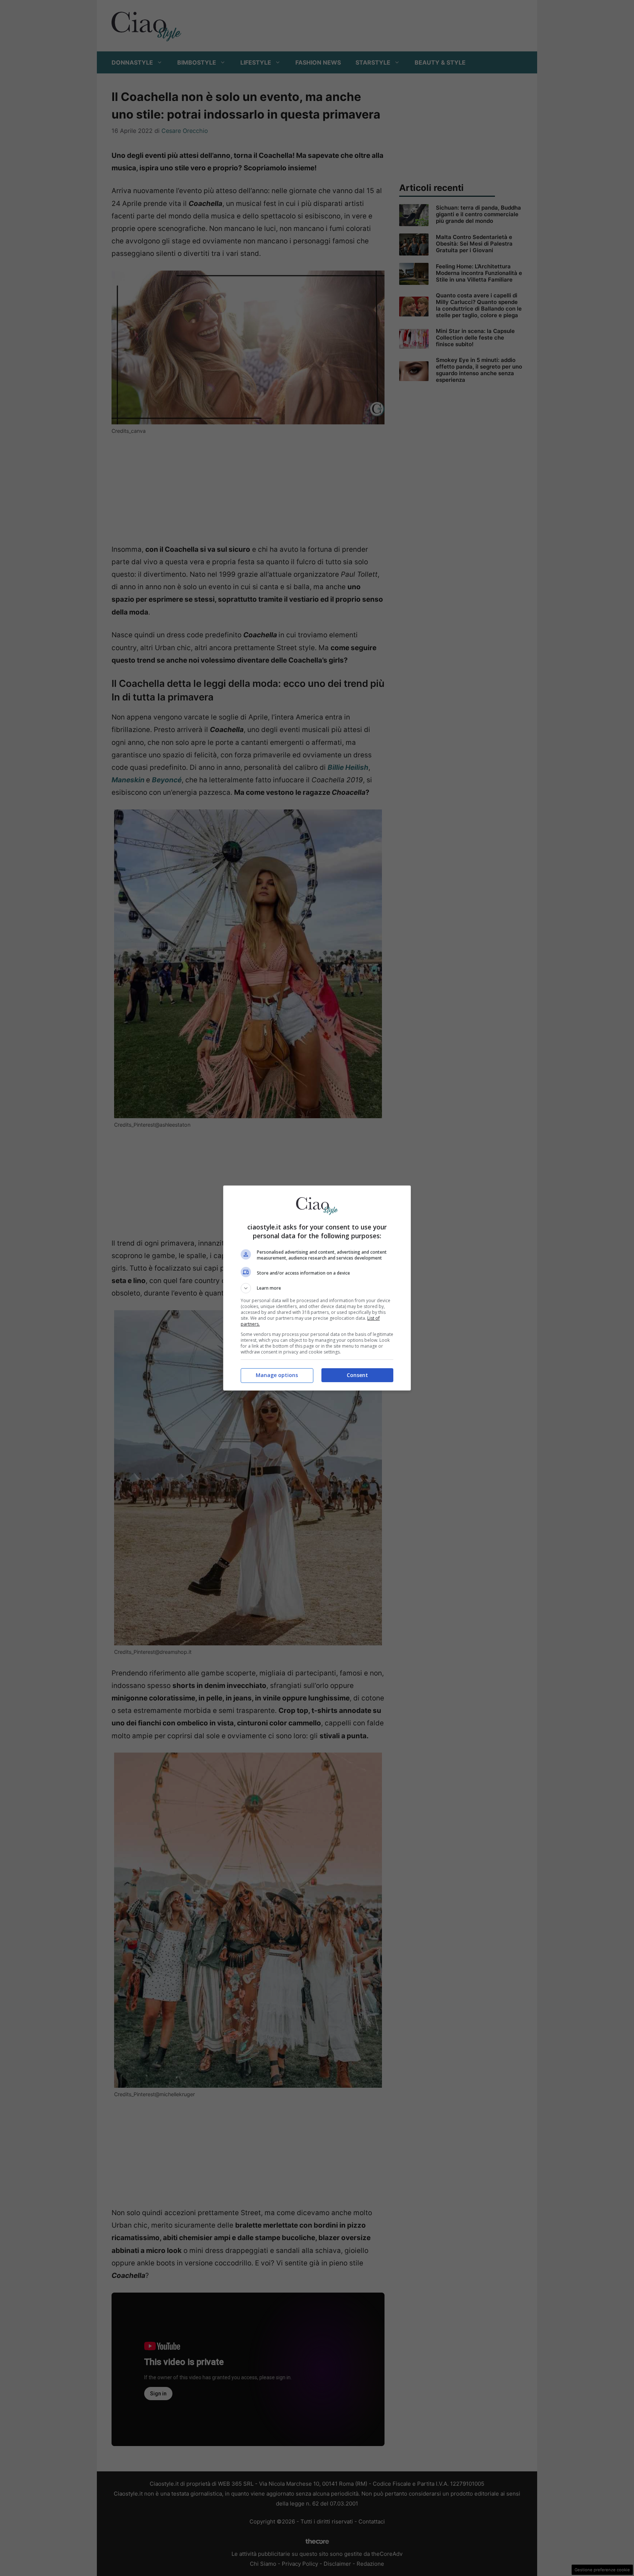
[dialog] (317, 1288)
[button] (317, 1288)
